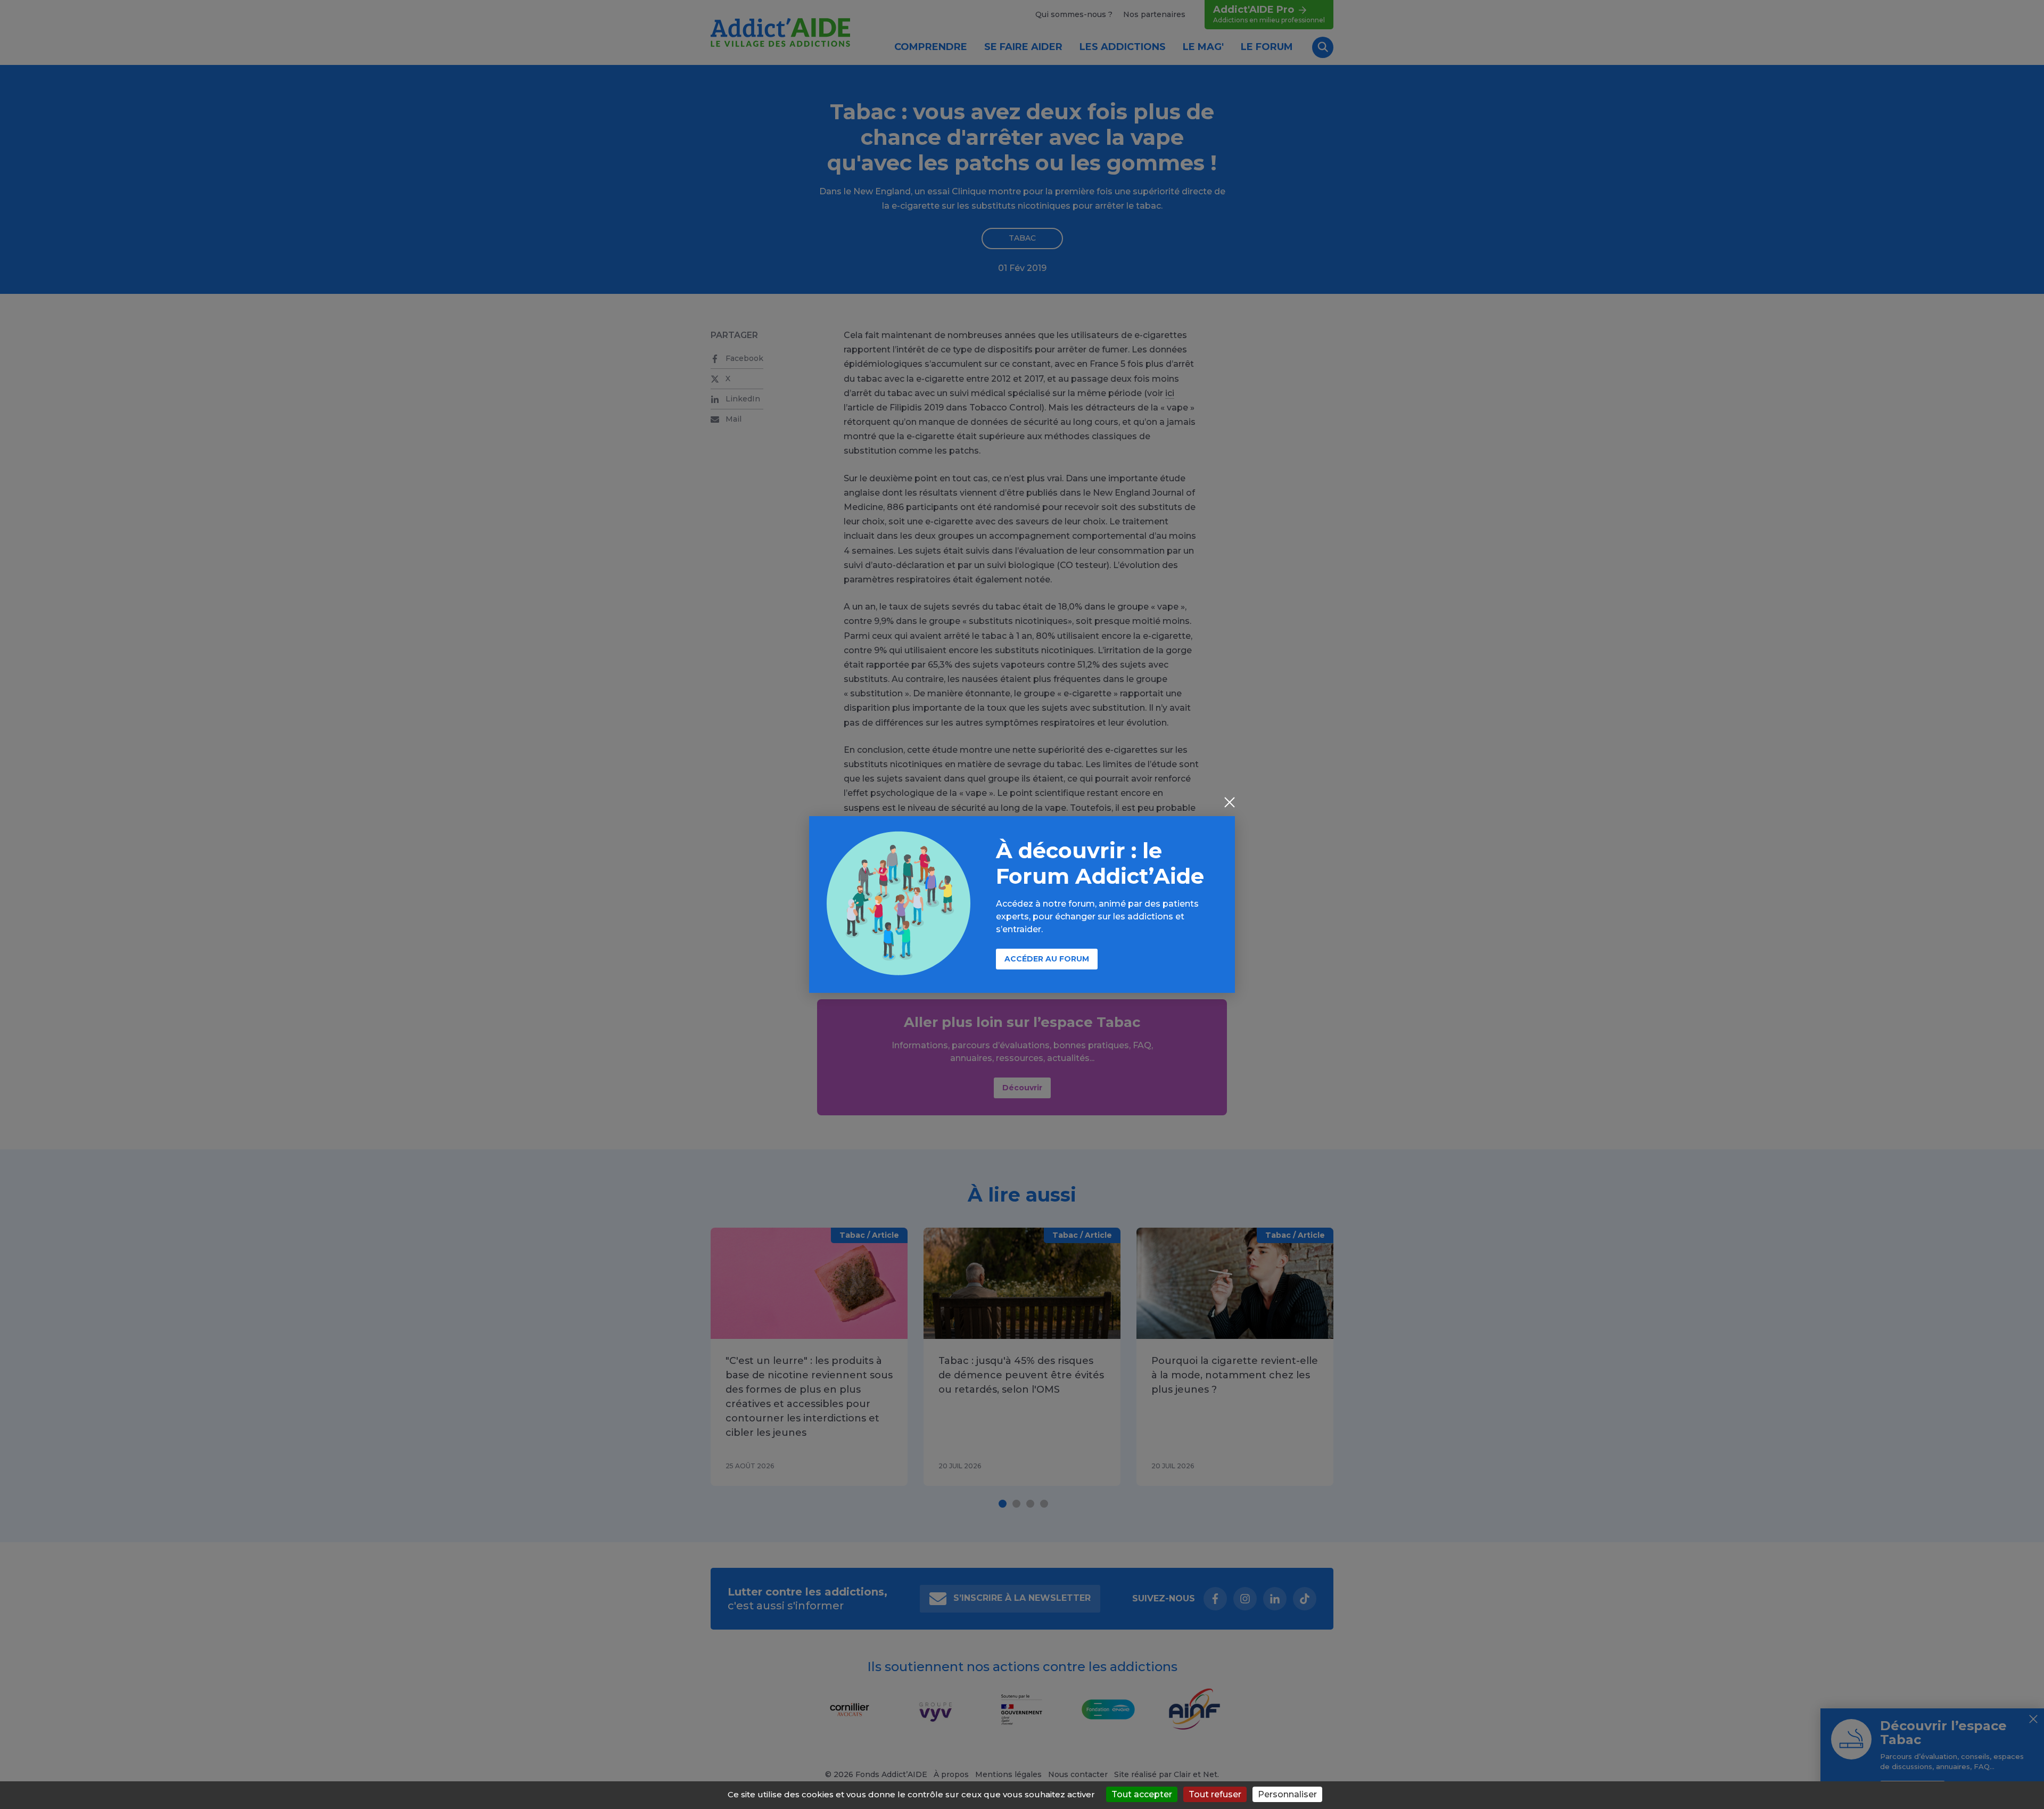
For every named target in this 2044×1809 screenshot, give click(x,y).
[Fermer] (1230, 803)
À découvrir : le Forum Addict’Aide (1100, 863)
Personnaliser (1287, 1794)
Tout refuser (1215, 1794)
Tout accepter (1142, 1794)
